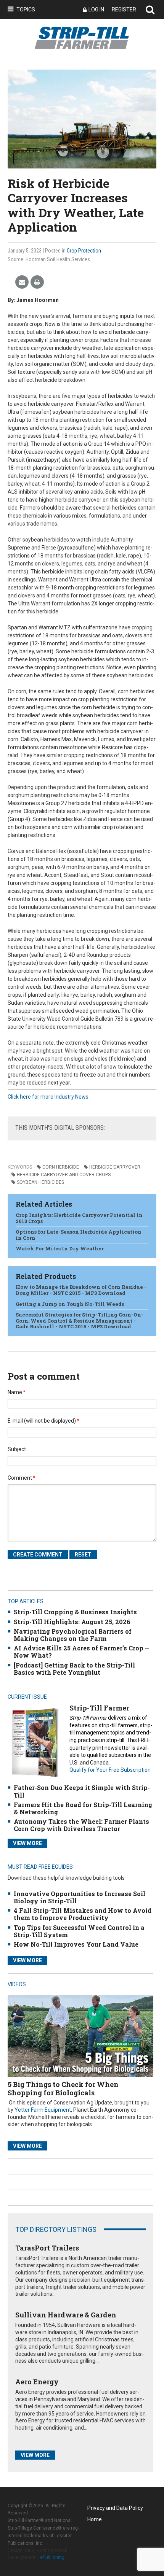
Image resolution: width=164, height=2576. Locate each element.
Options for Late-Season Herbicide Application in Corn (79, 1235)
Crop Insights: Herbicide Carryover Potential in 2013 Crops (79, 1218)
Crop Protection (84, 251)
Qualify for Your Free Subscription (110, 1770)
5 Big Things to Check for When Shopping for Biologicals (63, 2088)
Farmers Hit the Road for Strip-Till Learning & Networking (83, 1808)
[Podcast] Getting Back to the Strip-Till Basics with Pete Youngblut (74, 1669)
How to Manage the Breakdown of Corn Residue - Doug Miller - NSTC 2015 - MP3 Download (81, 1290)
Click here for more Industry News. (49, 1097)
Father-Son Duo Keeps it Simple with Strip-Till (82, 1791)
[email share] (22, 282)
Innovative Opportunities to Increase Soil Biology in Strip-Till (80, 1897)
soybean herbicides (40, 1182)
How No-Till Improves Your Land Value (76, 1944)
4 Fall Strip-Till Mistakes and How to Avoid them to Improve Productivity (83, 1914)
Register (124, 10)
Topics (26, 10)
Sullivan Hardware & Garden (66, 2315)
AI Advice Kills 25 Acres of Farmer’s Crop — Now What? (82, 1652)
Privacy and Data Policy (115, 2508)
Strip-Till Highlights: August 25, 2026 (72, 1622)
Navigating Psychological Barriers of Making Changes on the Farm (73, 1635)
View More (27, 1843)
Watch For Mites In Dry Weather (60, 1248)
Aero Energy (37, 2382)
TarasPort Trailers (47, 2248)
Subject (17, 1449)
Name (17, 1392)
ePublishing (52, 2557)
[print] (37, 282)
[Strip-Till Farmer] (35, 1742)
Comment (22, 1478)
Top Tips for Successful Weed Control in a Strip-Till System (79, 1931)
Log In (96, 10)
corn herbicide (61, 1167)
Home (95, 2519)
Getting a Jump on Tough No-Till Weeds (70, 1304)
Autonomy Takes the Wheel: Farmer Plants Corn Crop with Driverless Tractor (81, 1825)
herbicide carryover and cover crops (64, 1175)
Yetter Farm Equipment (43, 2110)
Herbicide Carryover (115, 1167)
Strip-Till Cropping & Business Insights (75, 1612)
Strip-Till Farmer (99, 1708)
